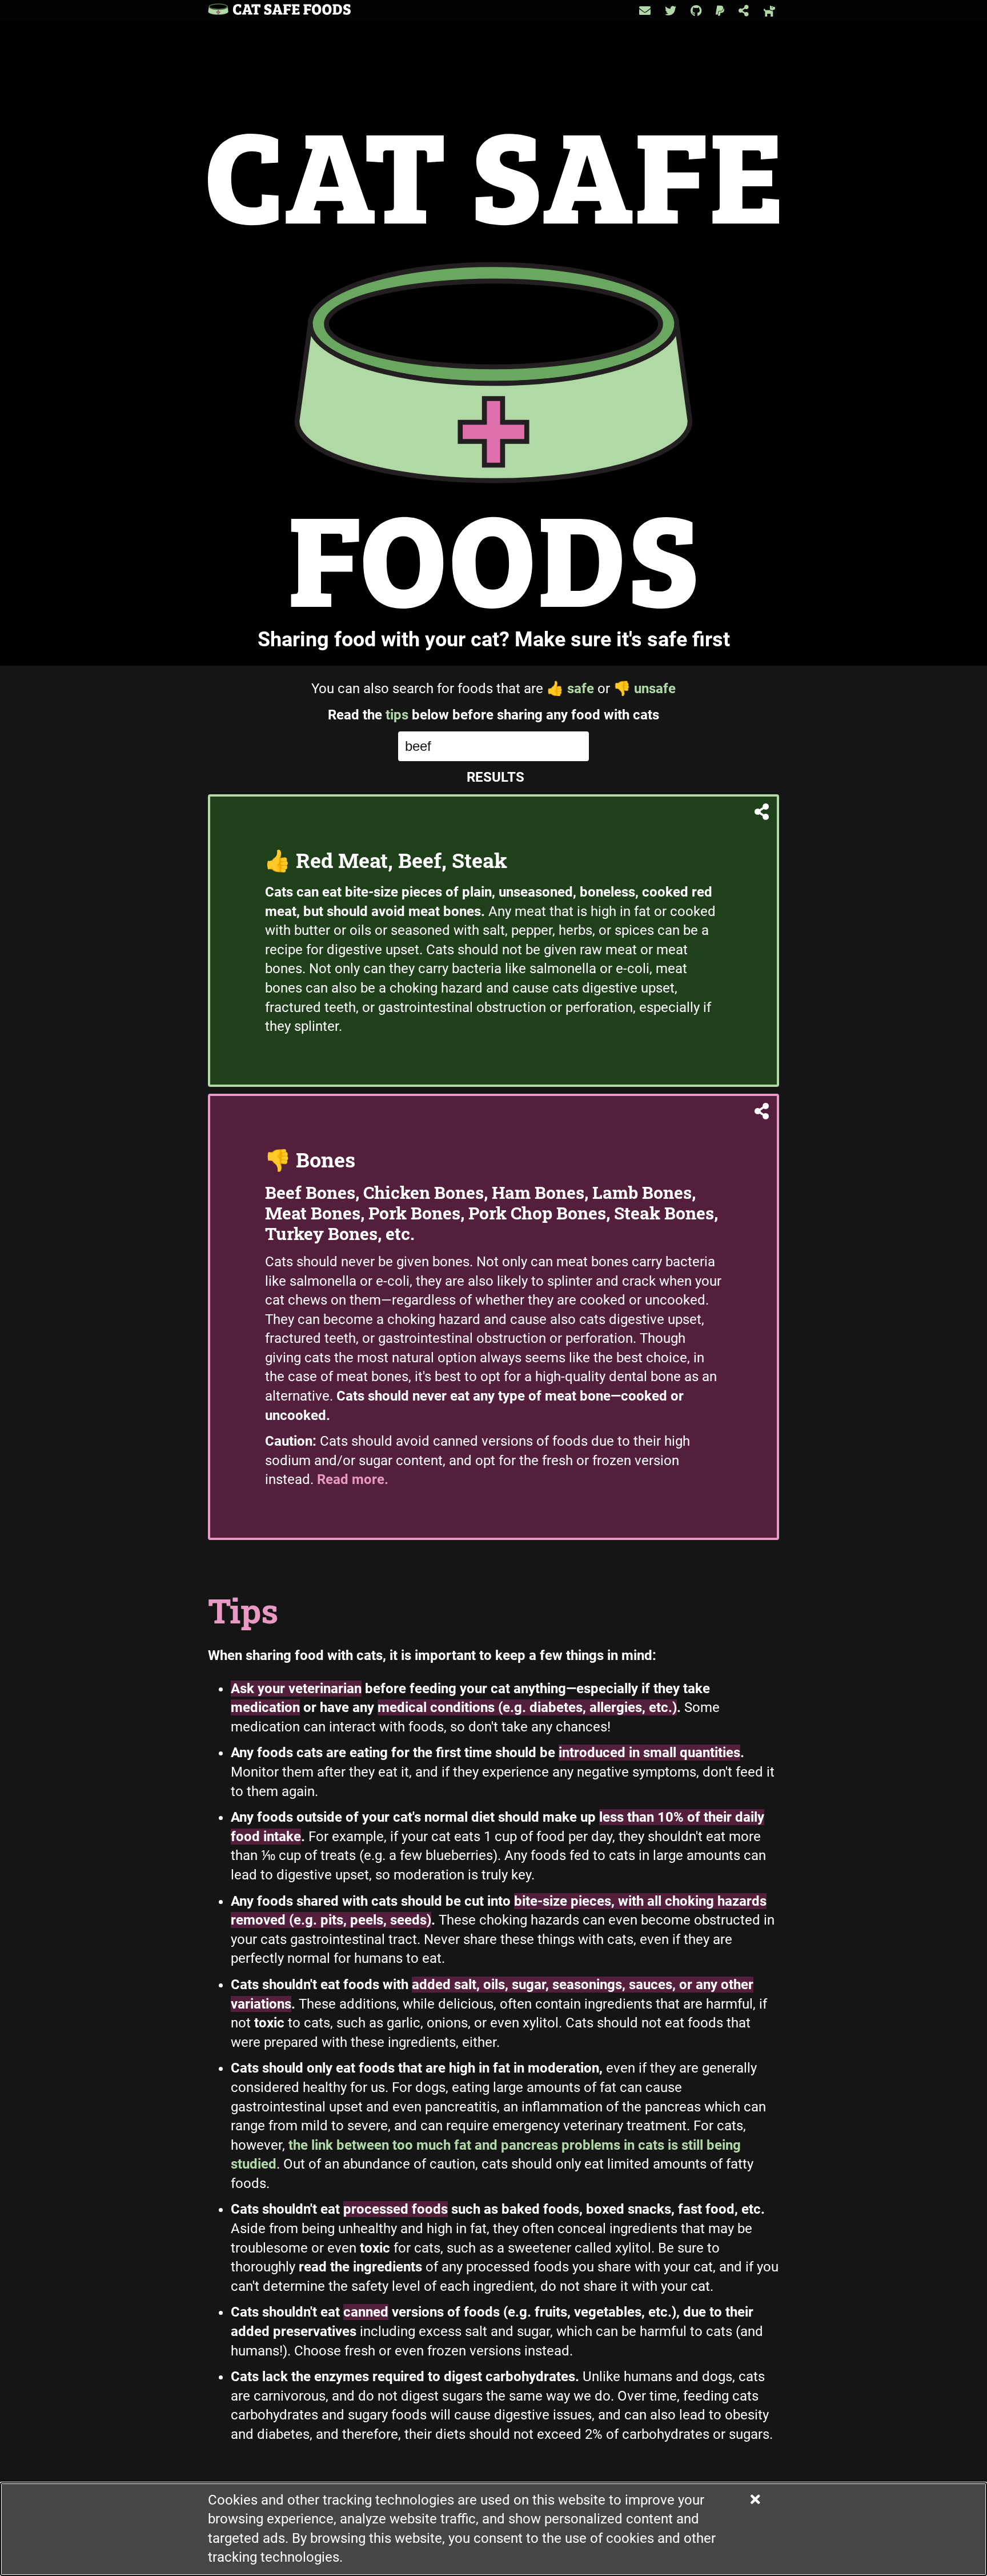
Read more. (353, 1479)
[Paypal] (720, 11)
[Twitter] (671, 11)
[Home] (279, 11)
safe (570, 689)
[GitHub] (696, 11)
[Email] (645, 11)
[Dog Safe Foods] (770, 11)
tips (397, 715)
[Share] (744, 11)
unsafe (645, 689)
